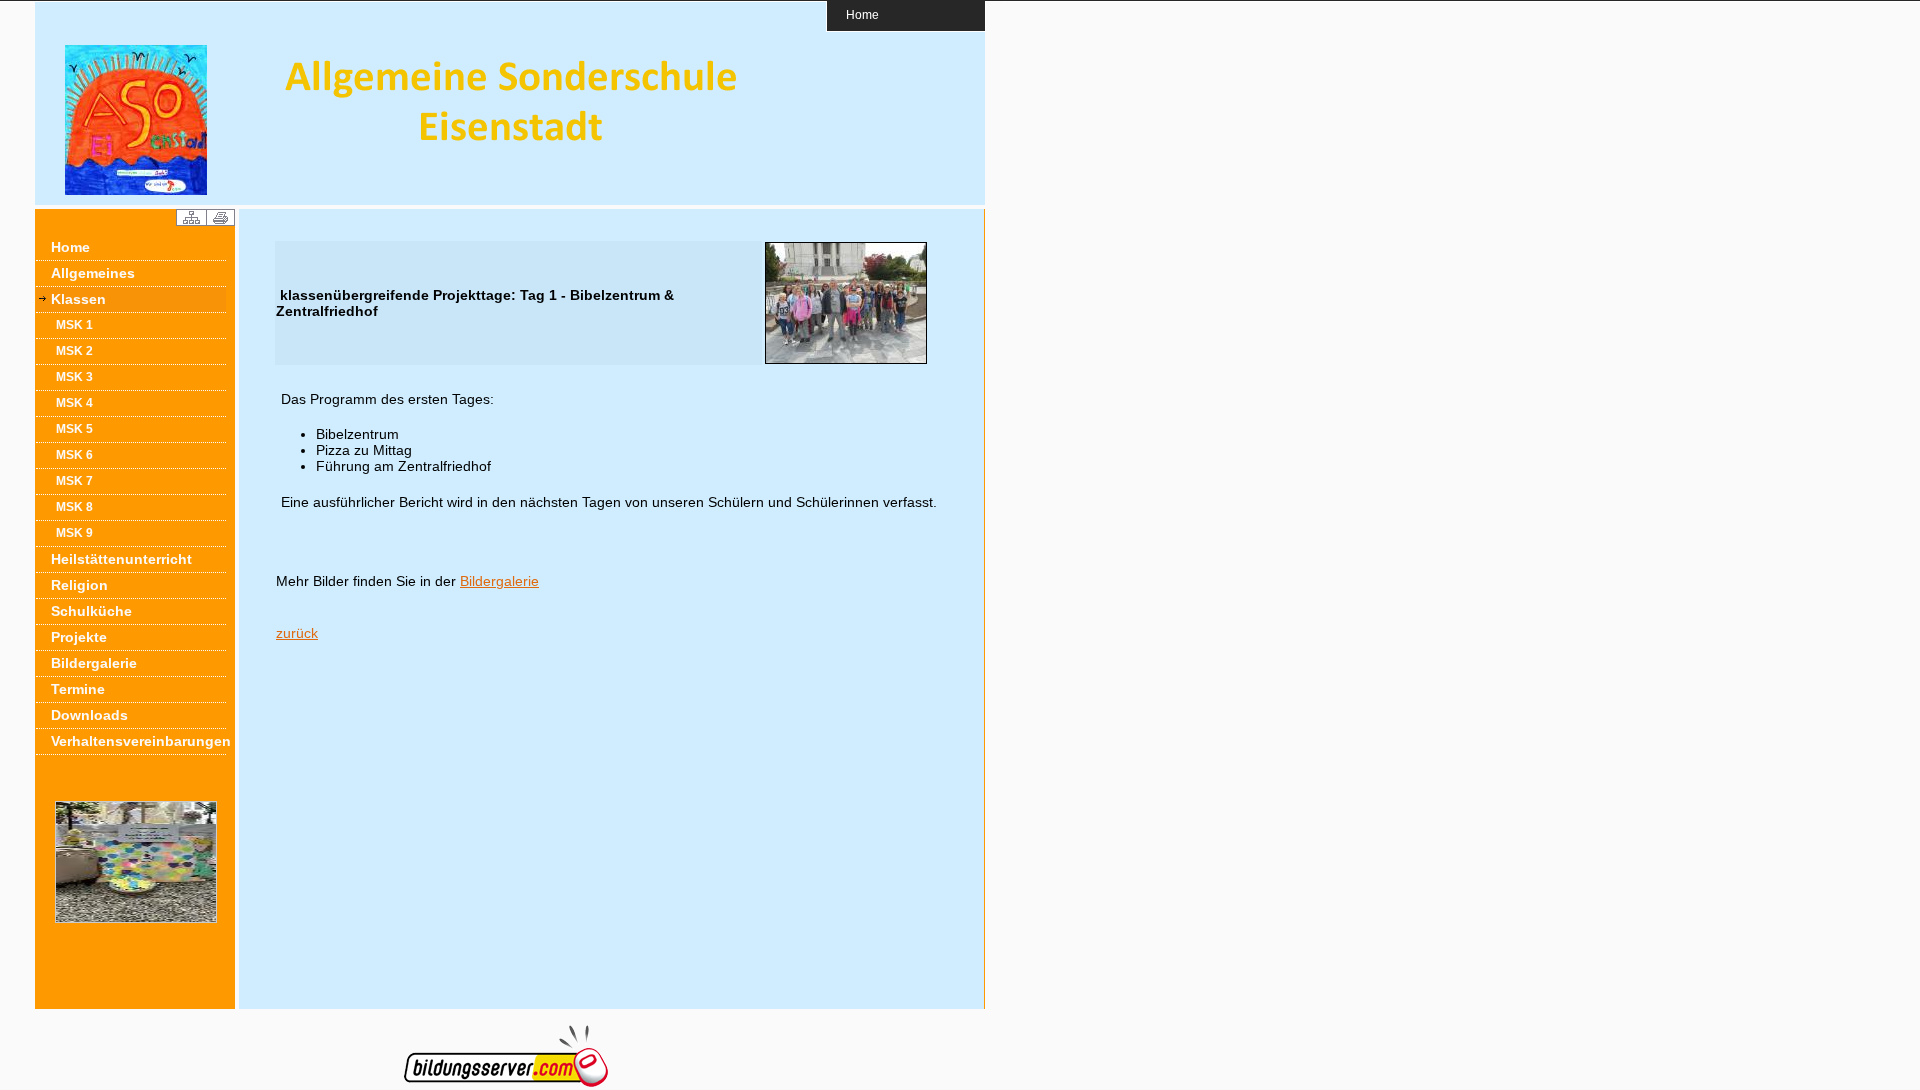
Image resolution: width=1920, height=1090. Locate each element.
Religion (79, 585)
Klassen (78, 299)
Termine (78, 689)
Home (862, 14)
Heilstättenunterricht (121, 559)
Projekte (79, 637)
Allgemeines (93, 273)
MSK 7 (74, 481)
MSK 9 (74, 533)
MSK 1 (74, 325)
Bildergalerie (94, 663)
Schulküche (91, 611)
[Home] (136, 190)
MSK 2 (74, 351)
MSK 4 (74, 403)
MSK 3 (74, 377)
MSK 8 (74, 507)
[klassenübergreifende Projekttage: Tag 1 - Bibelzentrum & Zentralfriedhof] (846, 360)
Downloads (89, 715)
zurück (297, 633)
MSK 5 (74, 429)
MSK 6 (74, 455)
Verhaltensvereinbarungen (138, 741)
